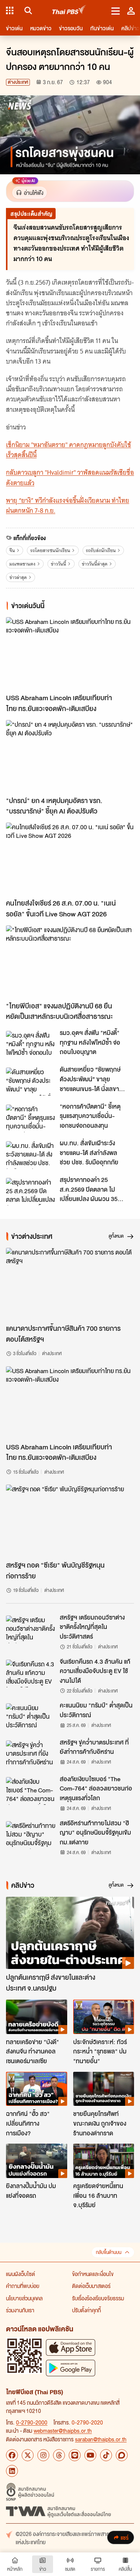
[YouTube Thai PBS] (90, 2455)
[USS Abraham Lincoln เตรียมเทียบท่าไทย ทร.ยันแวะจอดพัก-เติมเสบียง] (70, 653)
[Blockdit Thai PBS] (122, 2455)
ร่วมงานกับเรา (20, 2310)
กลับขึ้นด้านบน (109, 2252)
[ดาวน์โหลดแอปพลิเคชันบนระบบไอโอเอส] (71, 2347)
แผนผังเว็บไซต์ (21, 2274)
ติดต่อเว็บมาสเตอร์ (91, 2286)
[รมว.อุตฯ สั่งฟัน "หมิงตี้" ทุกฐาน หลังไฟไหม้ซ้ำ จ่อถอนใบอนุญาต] (31, 1045)
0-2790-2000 (32, 2422)
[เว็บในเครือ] (10, 10)
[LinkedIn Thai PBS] (12, 2471)
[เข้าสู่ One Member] (131, 10)
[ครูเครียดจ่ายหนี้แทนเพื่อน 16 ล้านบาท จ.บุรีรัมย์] (104, 2161)
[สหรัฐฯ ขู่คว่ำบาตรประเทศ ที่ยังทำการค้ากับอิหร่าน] (31, 1754)
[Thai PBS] (69, 11)
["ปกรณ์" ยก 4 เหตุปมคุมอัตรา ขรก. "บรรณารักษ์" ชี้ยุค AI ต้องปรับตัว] (70, 756)
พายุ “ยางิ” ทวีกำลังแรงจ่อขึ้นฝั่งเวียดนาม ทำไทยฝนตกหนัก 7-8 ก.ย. (68, 506)
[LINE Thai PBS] (75, 2455)
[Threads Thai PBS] (59, 2455)
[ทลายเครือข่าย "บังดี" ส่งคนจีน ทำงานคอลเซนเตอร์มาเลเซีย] (37, 2017)
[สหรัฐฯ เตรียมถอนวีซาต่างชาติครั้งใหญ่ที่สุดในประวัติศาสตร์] (31, 1629)
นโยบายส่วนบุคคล (24, 2298)
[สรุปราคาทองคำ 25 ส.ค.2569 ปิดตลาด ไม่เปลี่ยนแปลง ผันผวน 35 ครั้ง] (31, 1192)
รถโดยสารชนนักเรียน (50, 550)
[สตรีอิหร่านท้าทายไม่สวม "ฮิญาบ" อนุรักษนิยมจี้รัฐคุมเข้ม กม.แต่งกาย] (31, 1835)
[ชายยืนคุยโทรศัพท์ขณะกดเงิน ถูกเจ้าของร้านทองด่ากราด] (104, 2089)
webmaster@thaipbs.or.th (63, 2430)
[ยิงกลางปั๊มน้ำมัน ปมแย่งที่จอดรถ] (37, 2161)
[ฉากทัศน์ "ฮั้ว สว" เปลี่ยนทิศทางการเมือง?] (37, 2089)
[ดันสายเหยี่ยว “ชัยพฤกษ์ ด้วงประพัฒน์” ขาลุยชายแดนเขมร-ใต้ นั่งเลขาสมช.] (31, 1081)
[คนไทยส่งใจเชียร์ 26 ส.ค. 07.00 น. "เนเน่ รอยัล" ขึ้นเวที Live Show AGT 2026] (70, 859)
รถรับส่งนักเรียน (101, 550)
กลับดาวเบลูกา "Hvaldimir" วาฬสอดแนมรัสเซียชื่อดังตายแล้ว (70, 477)
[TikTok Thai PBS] (106, 2455)
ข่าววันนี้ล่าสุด (95, 564)
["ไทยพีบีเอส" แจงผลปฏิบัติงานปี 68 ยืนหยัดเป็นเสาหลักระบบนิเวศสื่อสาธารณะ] (70, 961)
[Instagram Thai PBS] (43, 2455)
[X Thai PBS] (28, 2455)
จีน (12, 550)
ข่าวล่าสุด (18, 577)
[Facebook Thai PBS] (12, 2455)
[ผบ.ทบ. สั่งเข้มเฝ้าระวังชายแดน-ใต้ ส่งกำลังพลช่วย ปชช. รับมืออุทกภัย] (31, 1155)
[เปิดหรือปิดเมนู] (116, 10)
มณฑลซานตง (22, 564)
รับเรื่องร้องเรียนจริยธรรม (98, 2298)
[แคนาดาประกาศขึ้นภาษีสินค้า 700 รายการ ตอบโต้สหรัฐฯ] (70, 1284)
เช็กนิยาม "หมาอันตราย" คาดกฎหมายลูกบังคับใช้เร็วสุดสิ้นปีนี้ (69, 450)
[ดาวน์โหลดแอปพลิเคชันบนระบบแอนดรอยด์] (71, 2368)
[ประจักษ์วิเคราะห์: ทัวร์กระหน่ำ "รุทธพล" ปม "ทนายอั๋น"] (104, 2017)
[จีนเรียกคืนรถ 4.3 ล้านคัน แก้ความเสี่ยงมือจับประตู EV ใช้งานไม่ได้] (31, 1673)
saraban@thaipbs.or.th (101, 2439)
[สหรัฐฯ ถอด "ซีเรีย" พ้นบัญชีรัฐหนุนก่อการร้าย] (70, 1521)
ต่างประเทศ (18, 82)
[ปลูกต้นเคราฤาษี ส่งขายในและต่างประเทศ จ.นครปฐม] (70, 1933)
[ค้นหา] (27, 10)
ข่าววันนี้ (58, 564)
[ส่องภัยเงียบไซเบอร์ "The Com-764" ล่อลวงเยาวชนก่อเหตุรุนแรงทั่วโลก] (31, 1791)
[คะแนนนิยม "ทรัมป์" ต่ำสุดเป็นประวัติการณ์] (31, 1717)
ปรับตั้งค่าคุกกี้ (86, 2310)
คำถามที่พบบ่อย (23, 2286)
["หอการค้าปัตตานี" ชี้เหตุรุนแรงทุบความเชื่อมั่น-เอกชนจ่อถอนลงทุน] (31, 1118)
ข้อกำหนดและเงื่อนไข (93, 2274)
